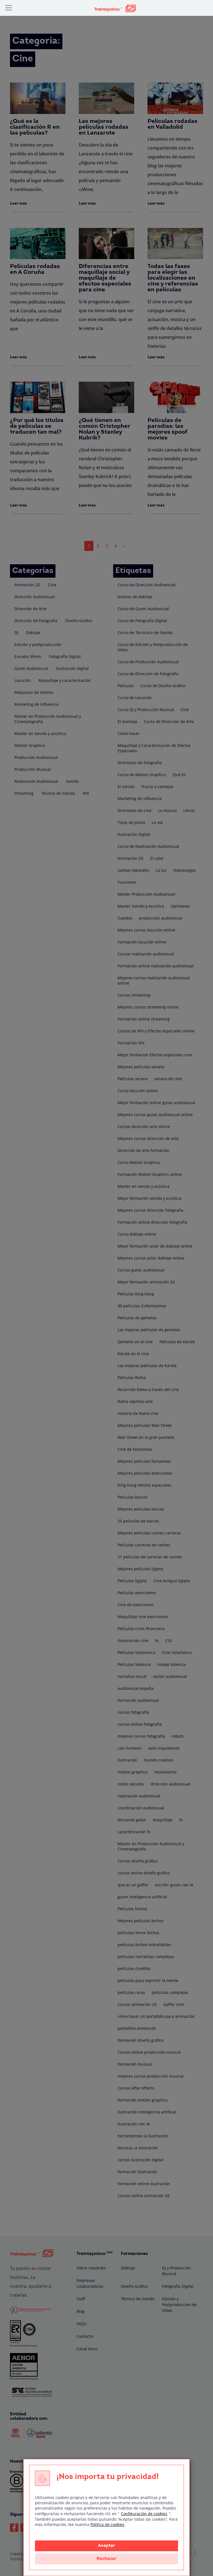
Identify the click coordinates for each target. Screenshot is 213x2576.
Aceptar (106, 2546)
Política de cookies (107, 2524)
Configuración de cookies (144, 2514)
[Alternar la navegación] (9, 8)
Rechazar (106, 2559)
